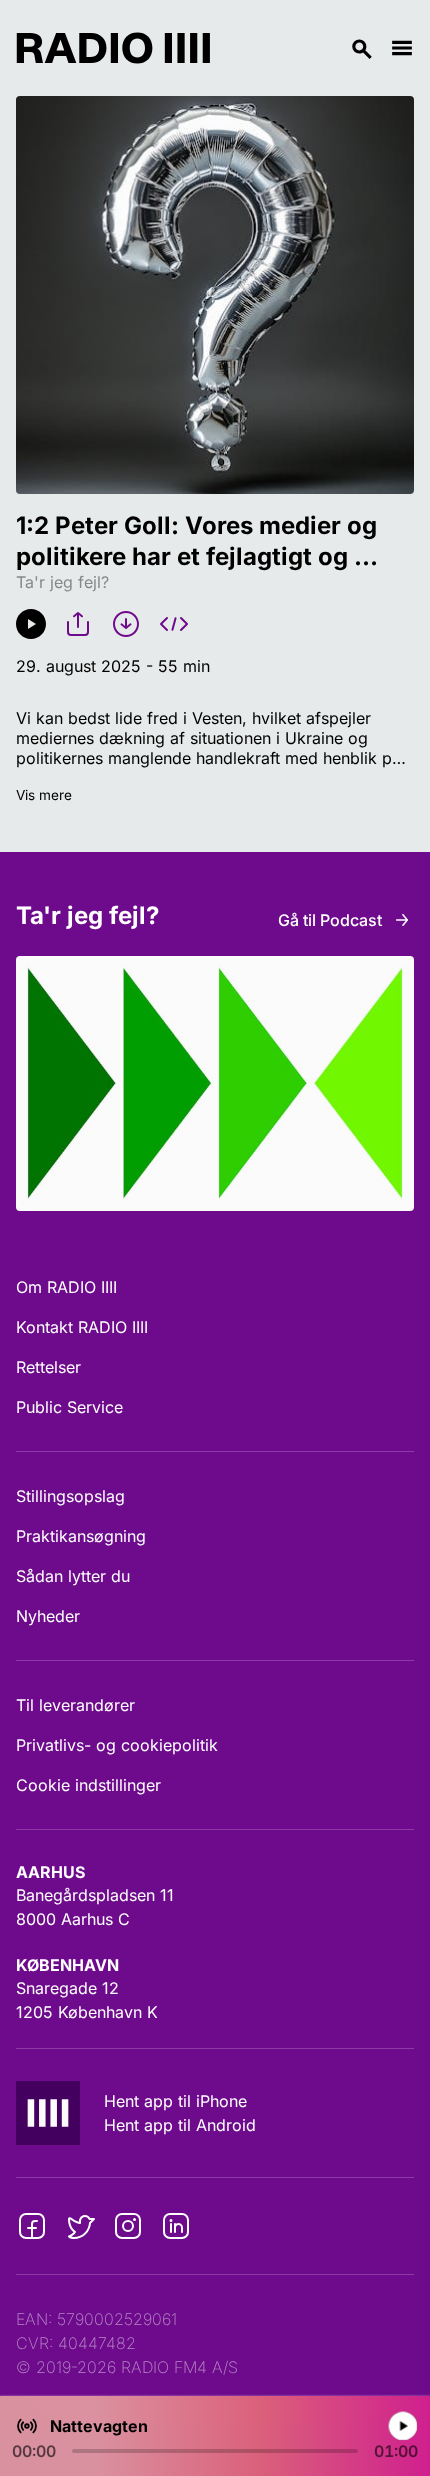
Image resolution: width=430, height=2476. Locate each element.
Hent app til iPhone (175, 2101)
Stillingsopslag (70, 1496)
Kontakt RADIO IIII (82, 1327)
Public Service (69, 1407)
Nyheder (48, 1616)
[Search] (300, 48)
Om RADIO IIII (66, 1287)
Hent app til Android (180, 2125)
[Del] (78, 624)
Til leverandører (75, 1705)
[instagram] (128, 2226)
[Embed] (174, 624)
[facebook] (32, 2226)
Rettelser (48, 1367)
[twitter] (80, 2226)
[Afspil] (31, 624)
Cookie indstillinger (88, 1785)
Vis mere (44, 795)
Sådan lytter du (73, 1576)
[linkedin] (176, 2226)
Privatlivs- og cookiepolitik (117, 1745)
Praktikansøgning (81, 1536)
